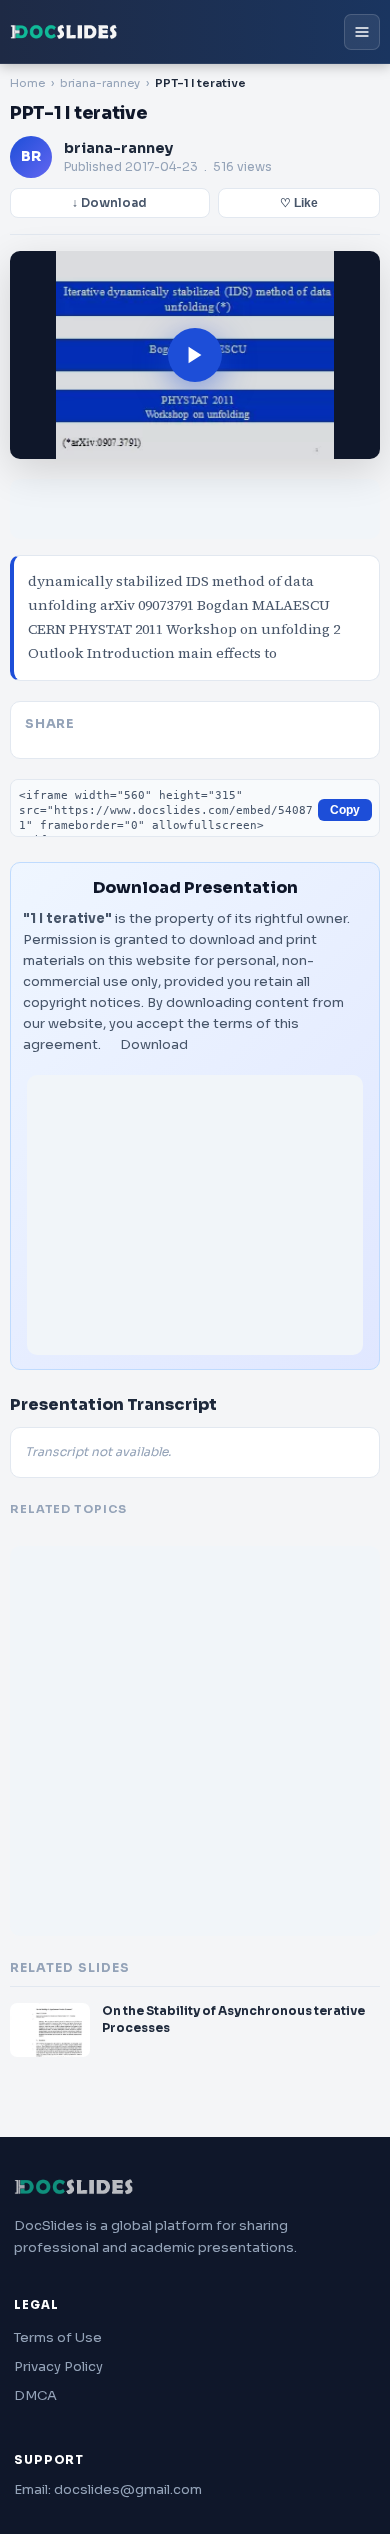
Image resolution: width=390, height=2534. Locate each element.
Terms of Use (58, 2337)
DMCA (35, 2395)
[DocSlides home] (64, 32)
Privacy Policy (58, 2366)
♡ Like (299, 203)
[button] (195, 355)
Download (154, 1044)
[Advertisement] (195, 1215)
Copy (345, 810)
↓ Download (109, 203)
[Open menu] (362, 32)
